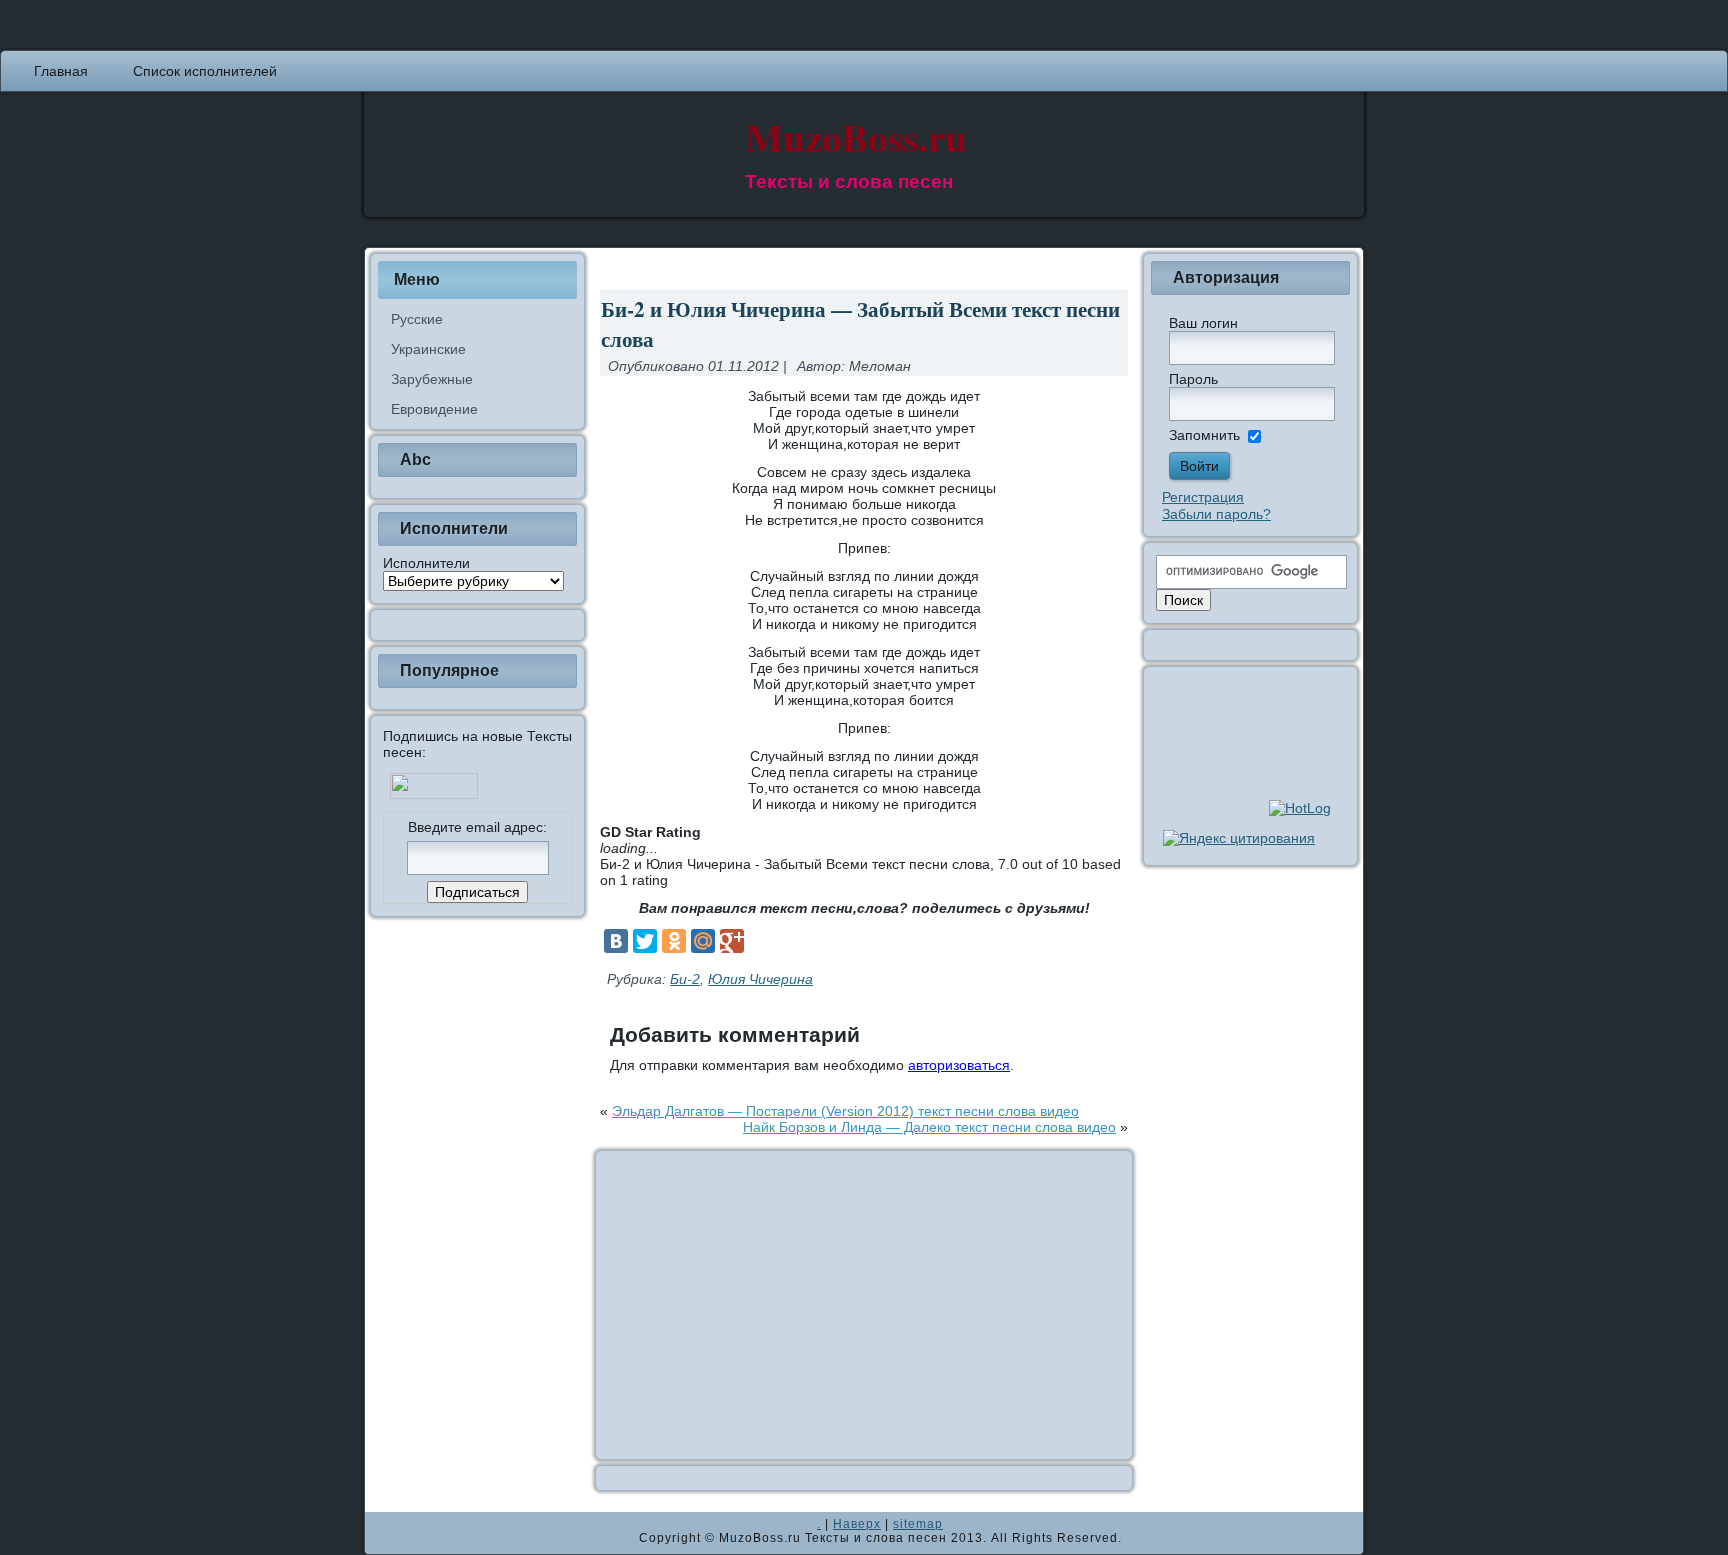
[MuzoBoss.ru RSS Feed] (386, 1533)
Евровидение (434, 409)
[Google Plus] (732, 941)
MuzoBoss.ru (856, 136)
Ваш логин (1203, 323)
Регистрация (1203, 497)
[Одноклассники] (674, 941)
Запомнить (1204, 435)
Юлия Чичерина (760, 979)
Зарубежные (432, 379)
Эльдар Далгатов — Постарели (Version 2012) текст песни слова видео (845, 1111)
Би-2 (685, 979)
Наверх (857, 1524)
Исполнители (426, 563)
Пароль (1193, 379)
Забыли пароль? (1216, 514)
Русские (417, 319)
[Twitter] (645, 941)
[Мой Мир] (703, 941)
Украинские (428, 349)
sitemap (918, 1524)
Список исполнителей (205, 71)
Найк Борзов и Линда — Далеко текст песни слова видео (929, 1127)
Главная (61, 71)
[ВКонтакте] (616, 941)
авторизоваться (959, 1065)
